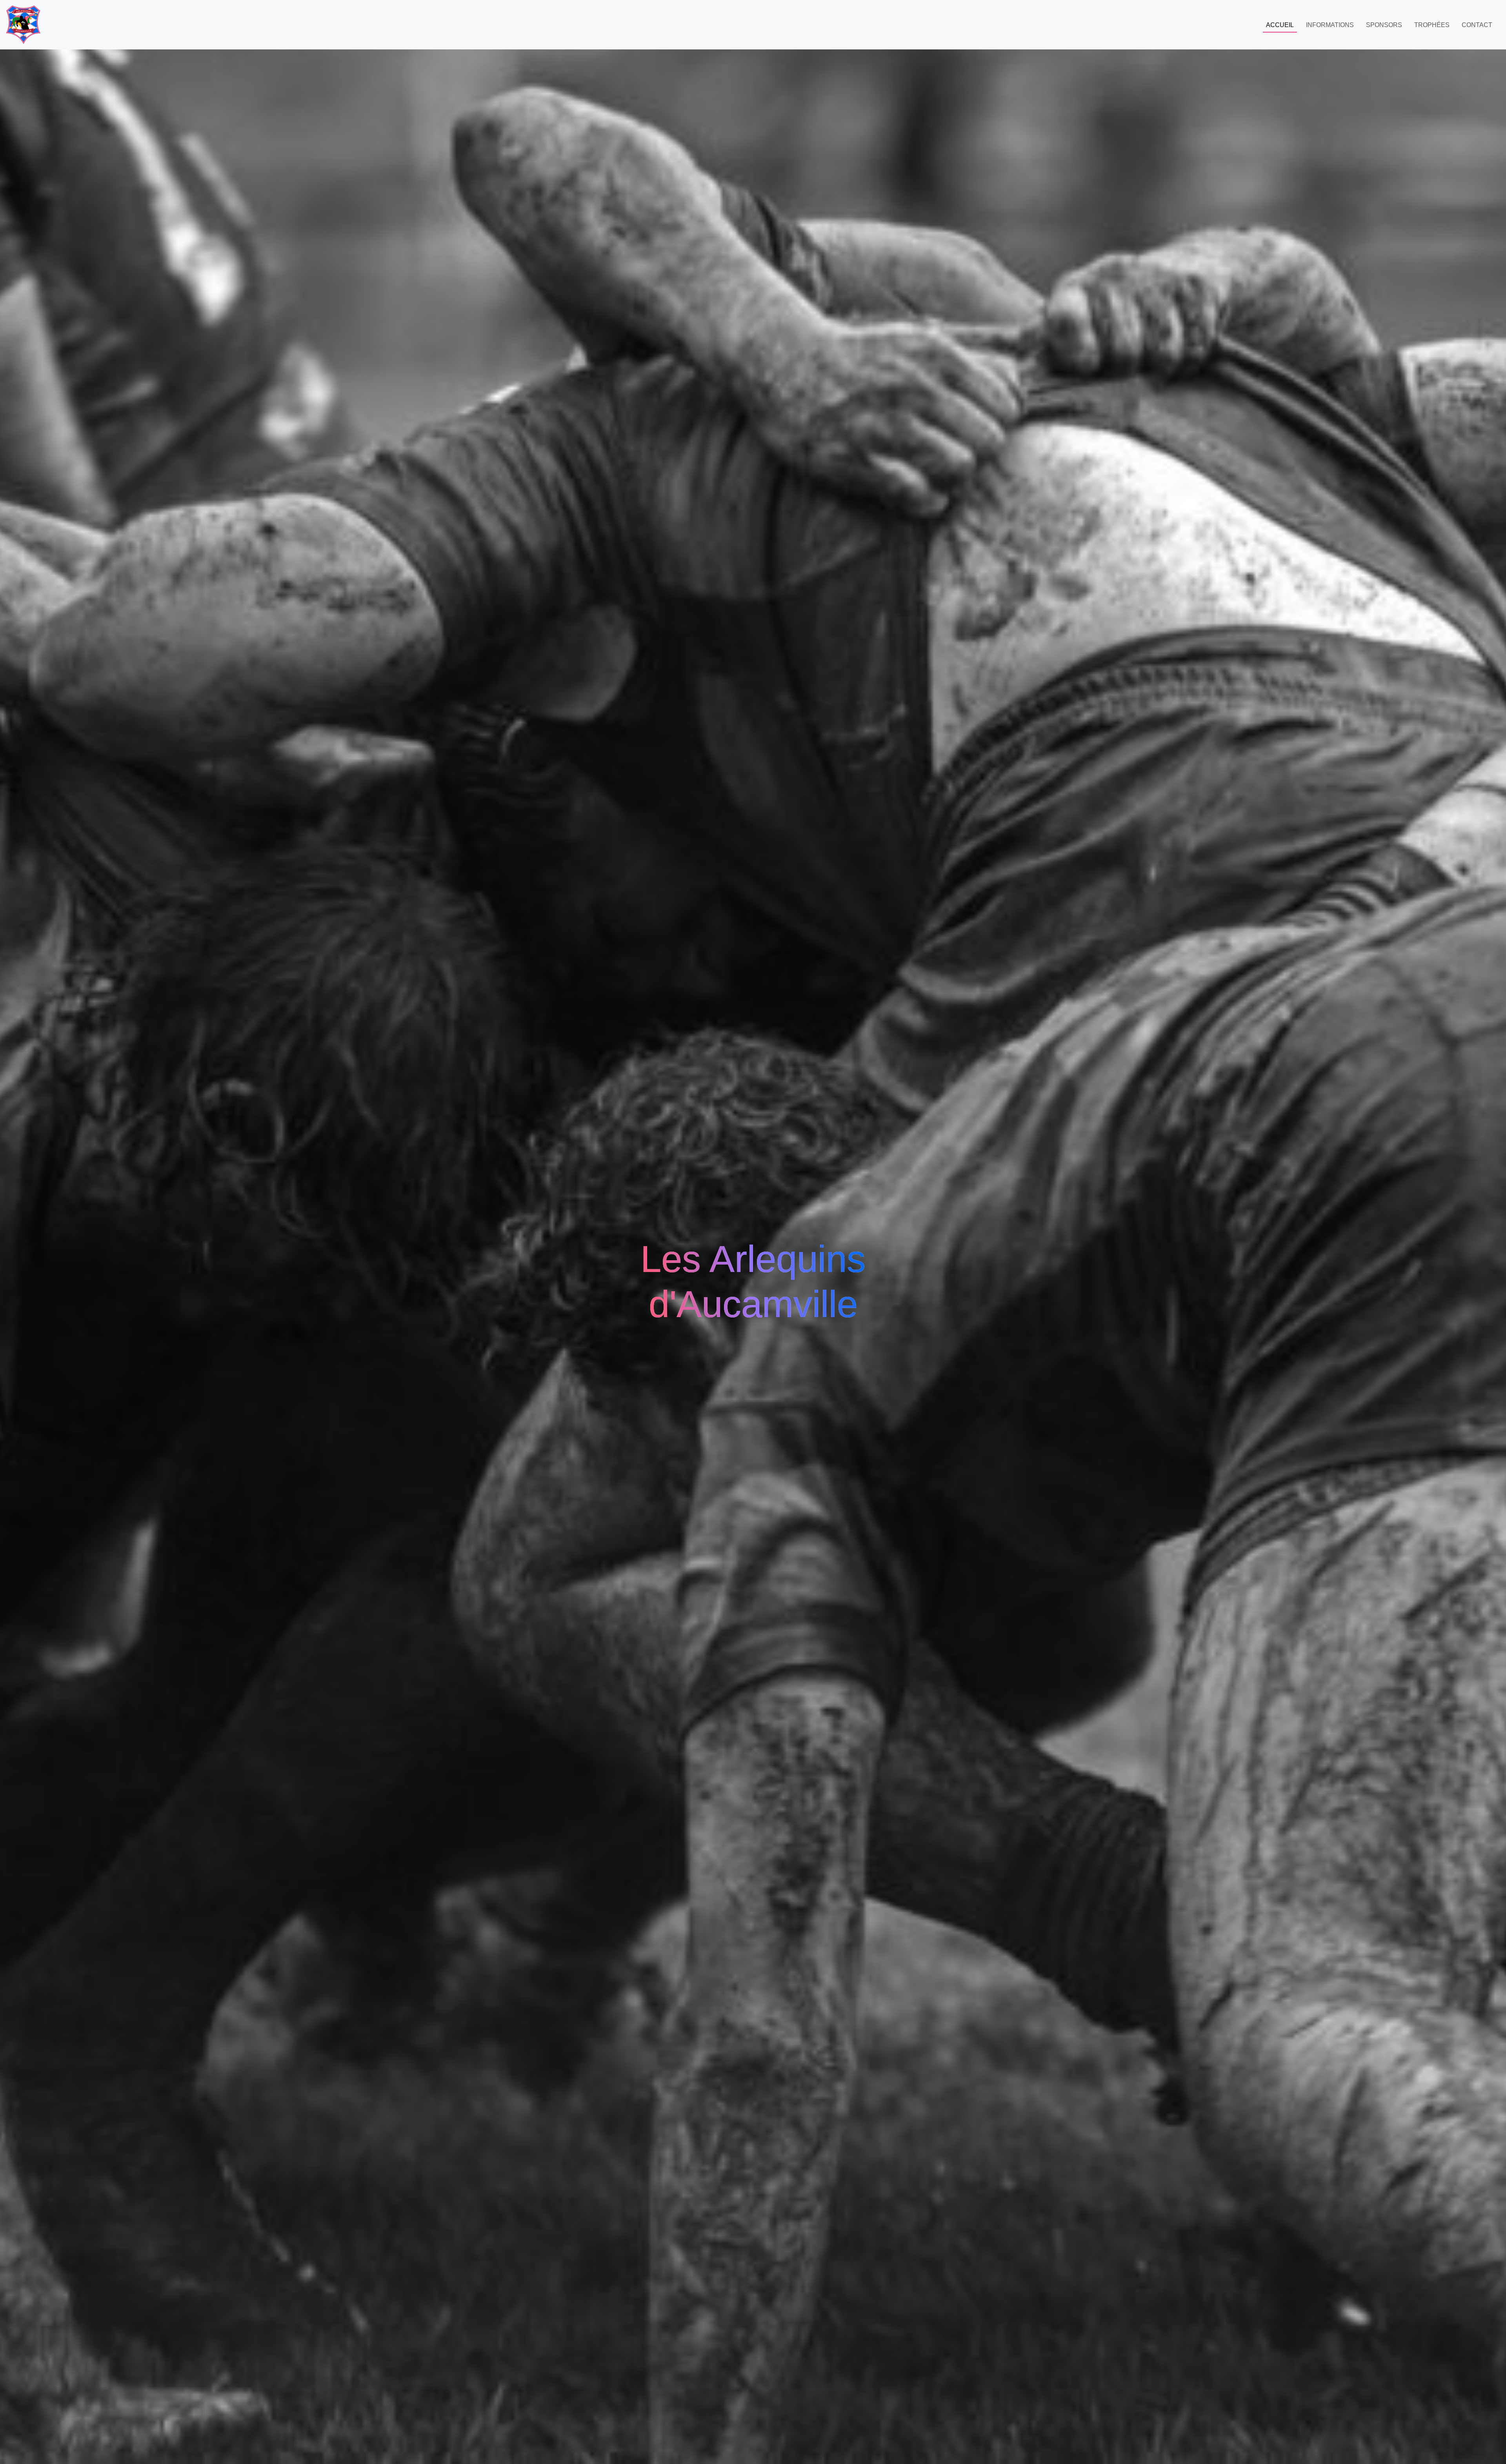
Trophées (1432, 25)
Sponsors (1384, 25)
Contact (1477, 25)
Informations (1330, 25)
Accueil (1280, 25)
